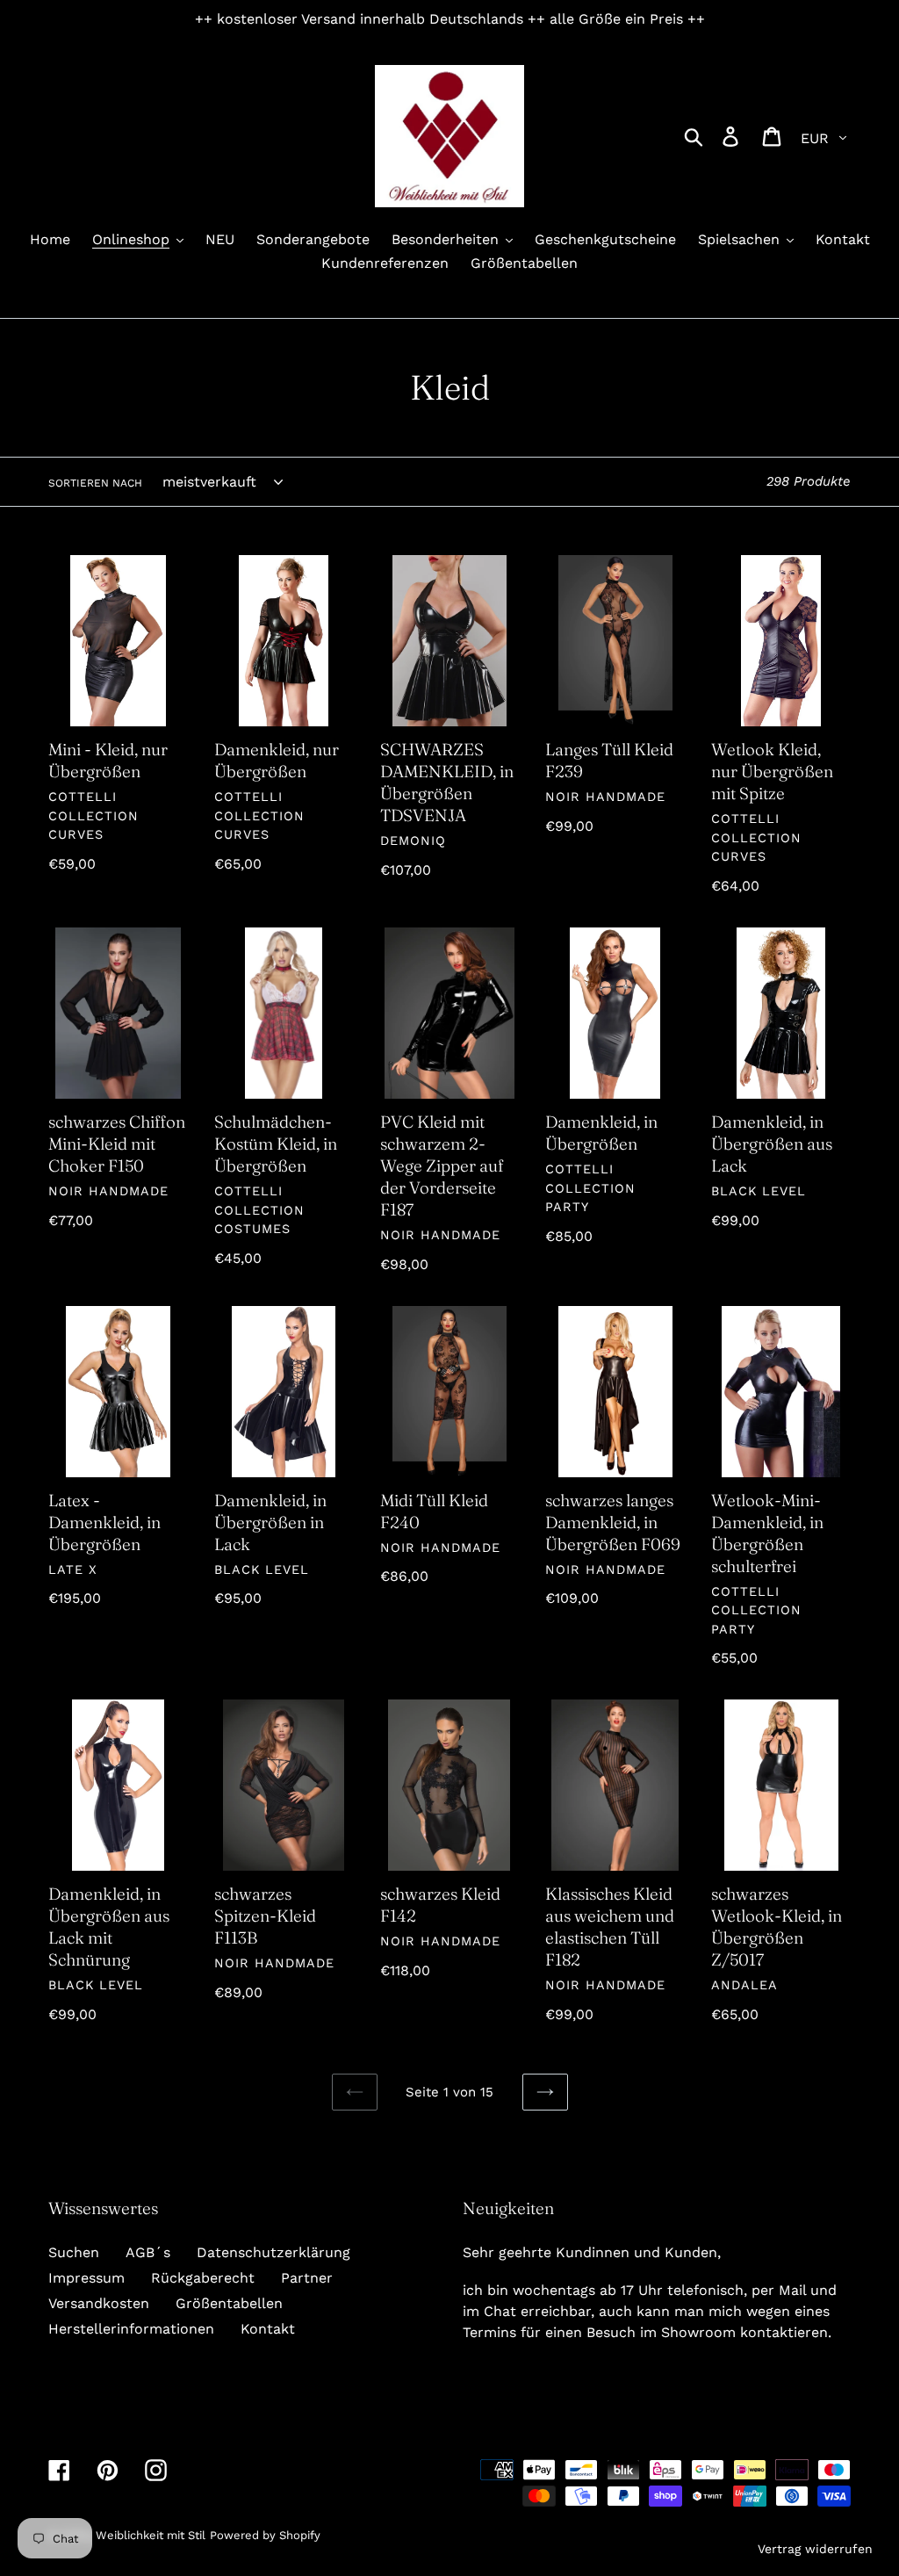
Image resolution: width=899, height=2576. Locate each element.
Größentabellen (229, 2303)
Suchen (74, 2252)
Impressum (86, 2278)
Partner (307, 2278)
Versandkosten (99, 2303)
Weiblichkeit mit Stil (151, 2535)
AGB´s (148, 2252)
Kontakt (268, 2329)
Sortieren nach (95, 483)
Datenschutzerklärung (273, 2252)
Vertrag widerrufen (815, 2549)
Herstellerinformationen (131, 2329)
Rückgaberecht (203, 2278)
